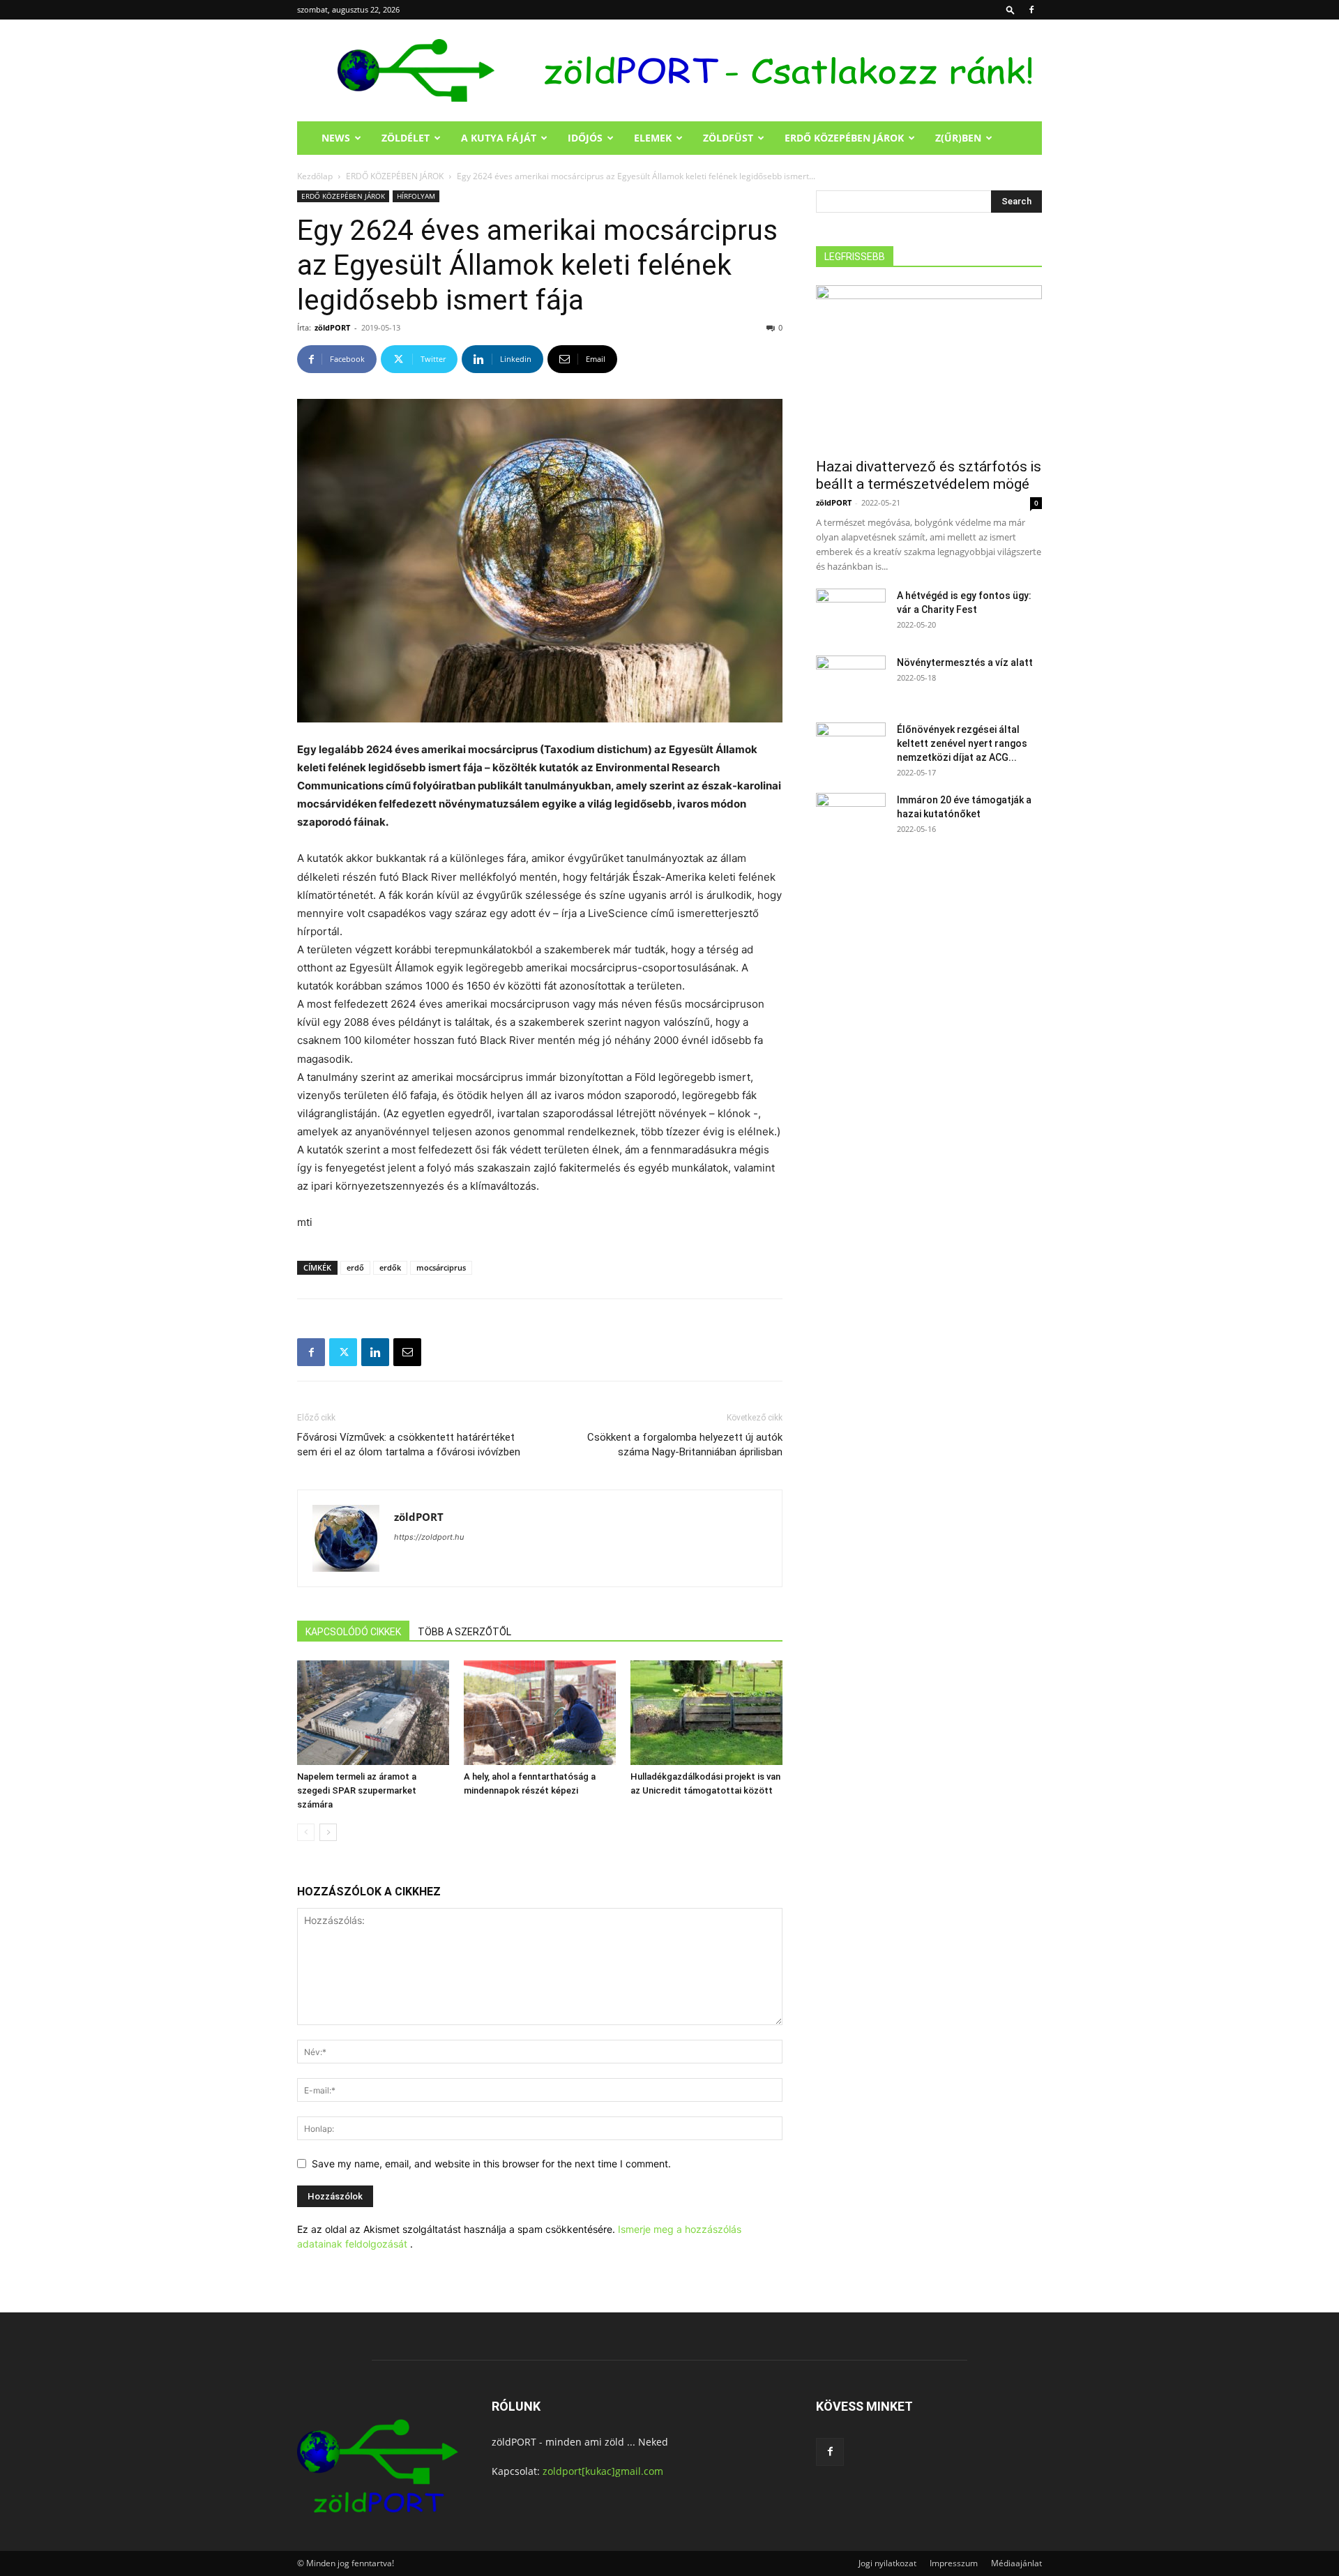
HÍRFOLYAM (416, 196)
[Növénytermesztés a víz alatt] (851, 680)
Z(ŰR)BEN (958, 138)
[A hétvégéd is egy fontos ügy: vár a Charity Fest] (851, 613)
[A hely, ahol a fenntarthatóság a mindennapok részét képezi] (540, 1713)
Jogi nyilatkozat (887, 2563)
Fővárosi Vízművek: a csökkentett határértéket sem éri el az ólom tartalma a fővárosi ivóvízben (409, 1445)
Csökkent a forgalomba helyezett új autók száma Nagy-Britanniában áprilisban (685, 1445)
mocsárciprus (441, 1267)
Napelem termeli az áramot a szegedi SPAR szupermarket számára (357, 1790)
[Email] (407, 1352)
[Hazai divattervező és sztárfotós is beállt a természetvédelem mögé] (929, 367)
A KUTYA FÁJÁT (499, 138)
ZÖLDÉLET (406, 138)
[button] (1011, 9)
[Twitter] (343, 1352)
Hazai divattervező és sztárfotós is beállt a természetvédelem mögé (929, 475)
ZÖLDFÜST (728, 138)
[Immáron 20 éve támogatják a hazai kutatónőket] (851, 817)
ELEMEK (653, 138)
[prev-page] (306, 1832)
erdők (390, 1267)
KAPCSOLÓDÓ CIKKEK (353, 1632)
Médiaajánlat (1016, 2563)
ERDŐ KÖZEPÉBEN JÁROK (844, 138)
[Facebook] (1031, 10)
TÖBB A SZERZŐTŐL (464, 1632)
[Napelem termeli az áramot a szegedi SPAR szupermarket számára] (373, 1713)
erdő (355, 1267)
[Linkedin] (375, 1352)
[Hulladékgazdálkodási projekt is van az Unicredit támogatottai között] (706, 1713)
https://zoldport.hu (429, 1537)
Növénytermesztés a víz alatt (965, 662)
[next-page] (328, 1832)
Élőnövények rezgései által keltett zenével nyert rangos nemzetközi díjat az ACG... (962, 743)
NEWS (336, 138)
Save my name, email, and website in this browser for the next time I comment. (491, 2164)
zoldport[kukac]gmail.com (603, 2471)
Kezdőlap (315, 176)
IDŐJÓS (585, 138)
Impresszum (954, 2563)
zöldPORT (332, 327)
